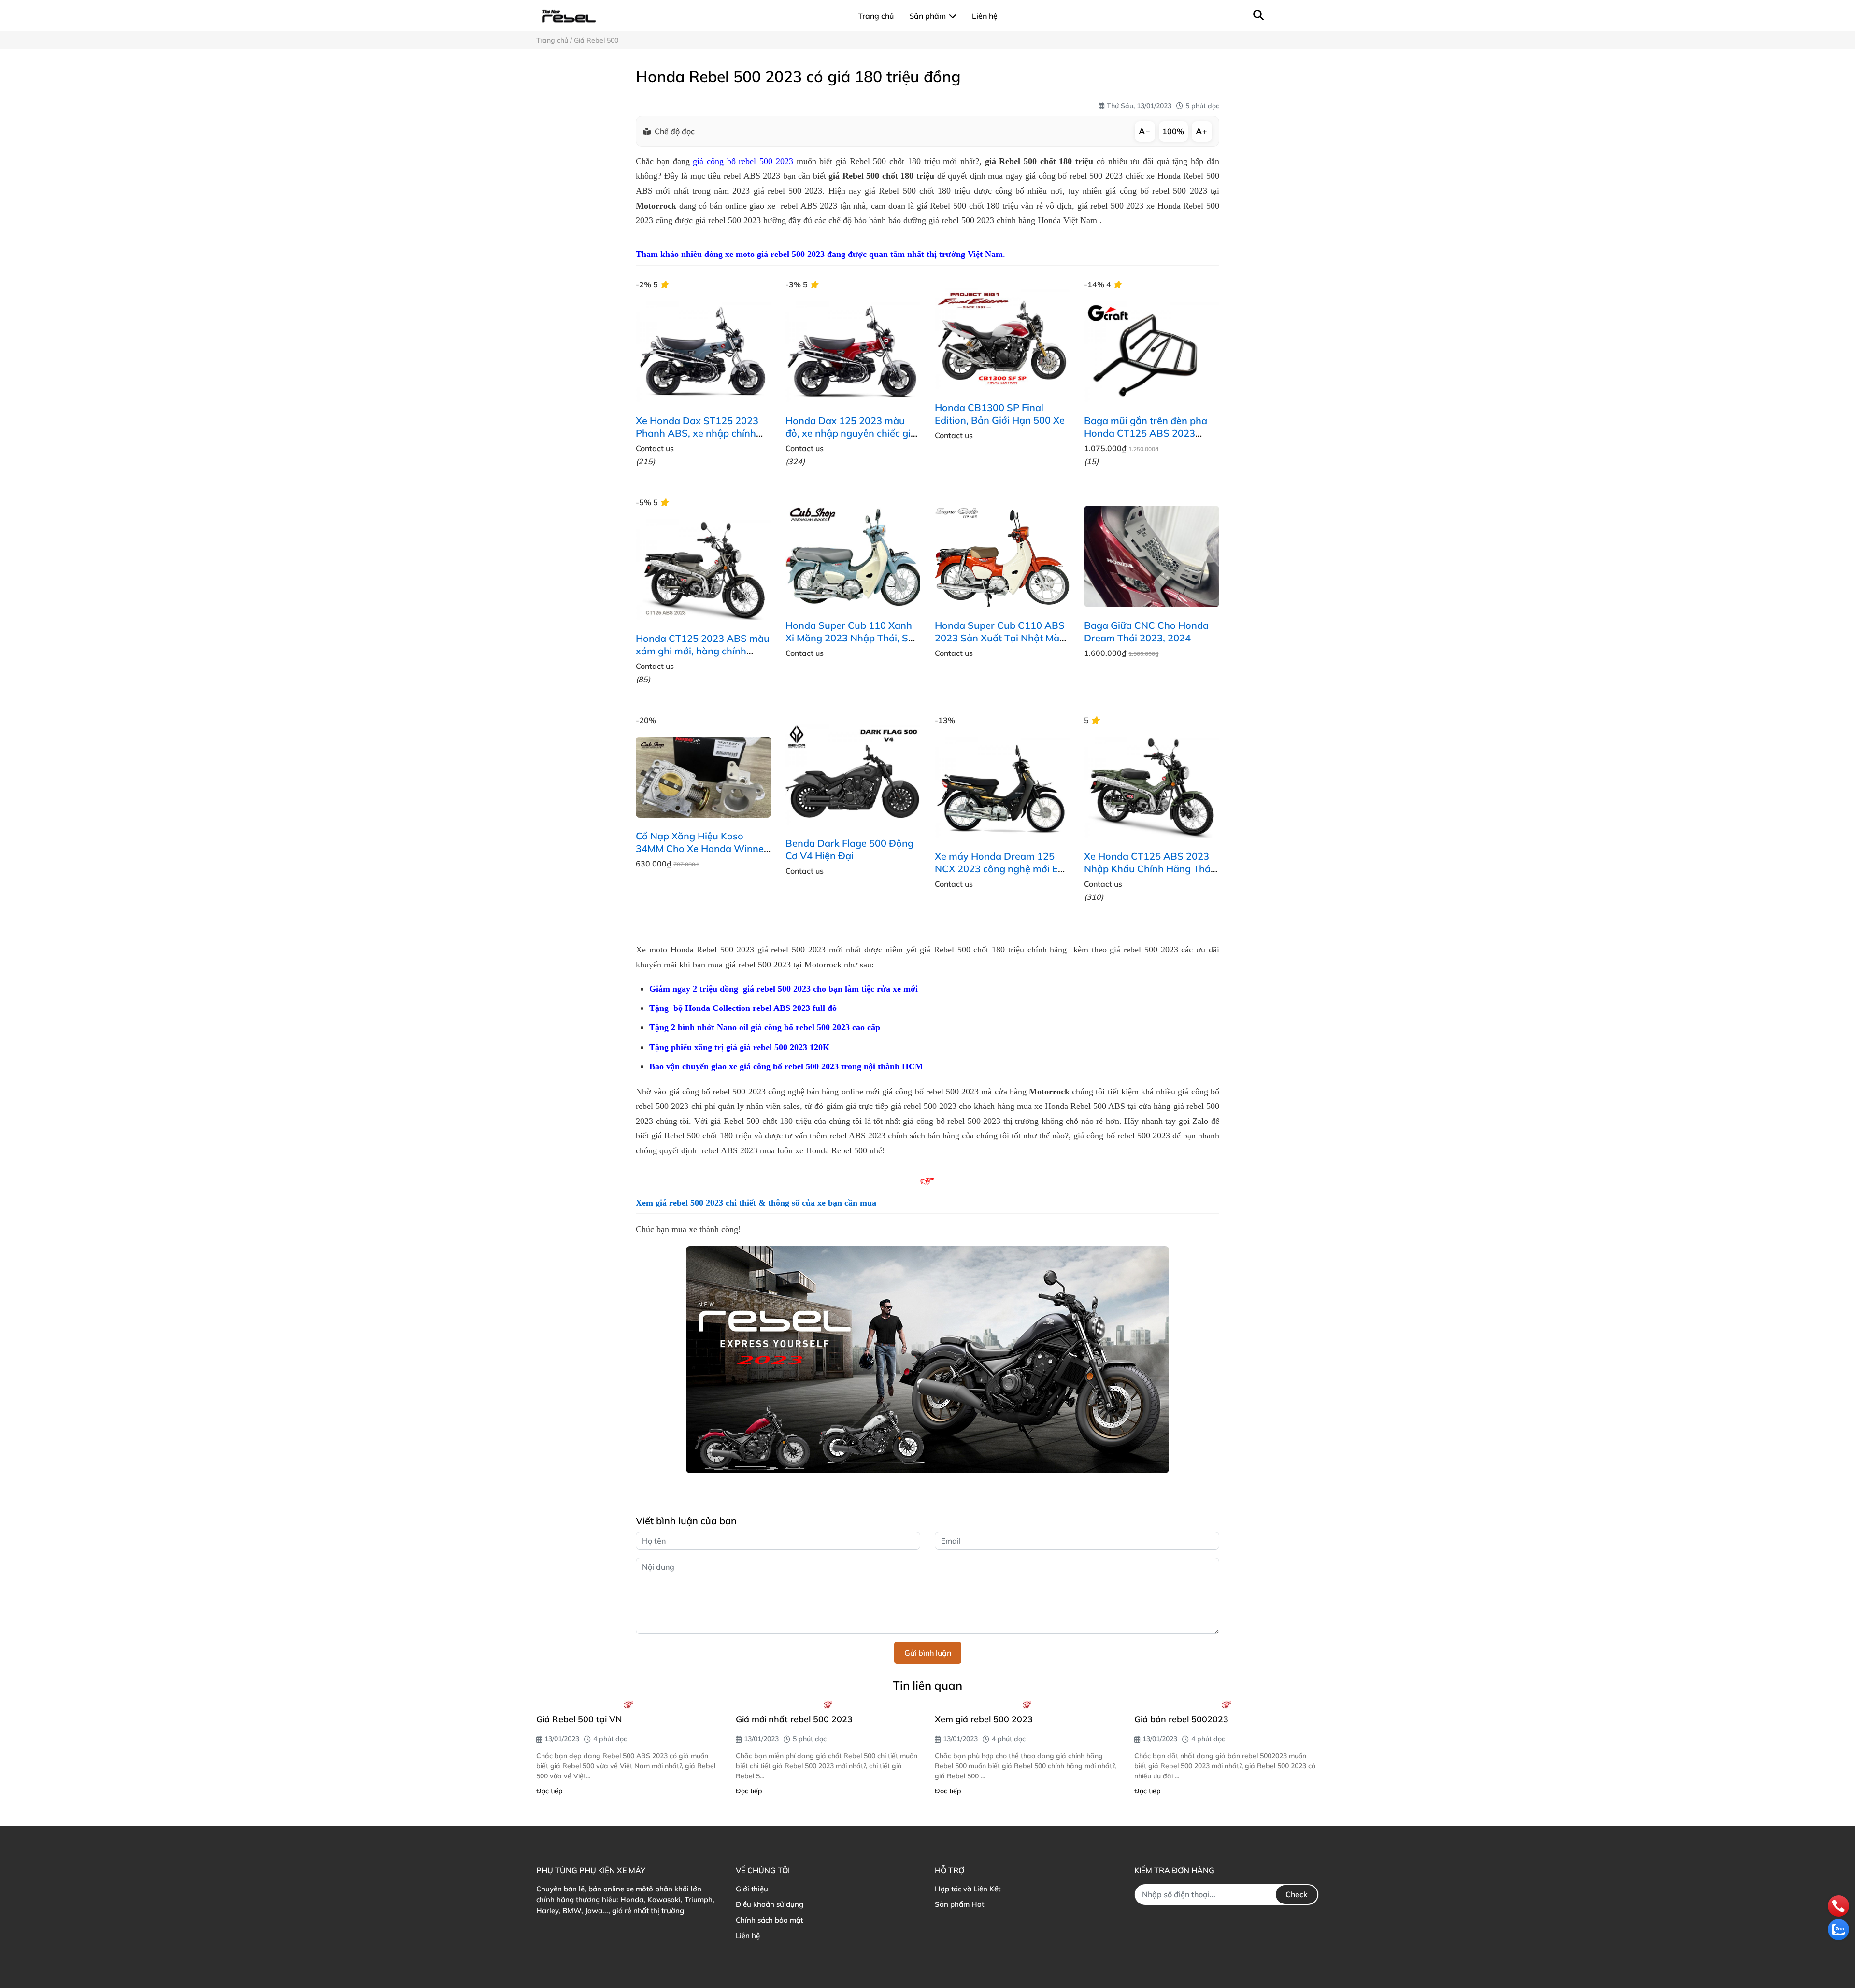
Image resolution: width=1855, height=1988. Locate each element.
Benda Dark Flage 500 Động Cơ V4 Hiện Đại (849, 849)
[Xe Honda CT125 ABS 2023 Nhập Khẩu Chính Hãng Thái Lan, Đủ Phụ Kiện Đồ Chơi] (1151, 787)
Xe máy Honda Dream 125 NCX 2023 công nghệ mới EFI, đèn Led (1001, 869)
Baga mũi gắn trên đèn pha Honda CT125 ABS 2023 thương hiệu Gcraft (1146, 433)
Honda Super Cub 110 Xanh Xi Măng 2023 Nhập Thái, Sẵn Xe (853, 638)
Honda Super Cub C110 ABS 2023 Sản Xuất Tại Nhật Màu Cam (1000, 638)
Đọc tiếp (549, 1791)
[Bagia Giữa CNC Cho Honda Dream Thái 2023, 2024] (1151, 556)
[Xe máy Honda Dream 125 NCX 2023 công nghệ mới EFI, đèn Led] (1002, 787)
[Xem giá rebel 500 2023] (1027, 1704)
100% (1173, 131)
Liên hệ (748, 1936)
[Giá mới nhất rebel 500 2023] (828, 1704)
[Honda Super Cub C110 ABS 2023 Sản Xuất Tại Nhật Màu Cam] (1002, 556)
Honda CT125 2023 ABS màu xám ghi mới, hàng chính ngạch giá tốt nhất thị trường (703, 651)
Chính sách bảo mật (769, 1920)
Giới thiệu (752, 1889)
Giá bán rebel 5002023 (1181, 1719)
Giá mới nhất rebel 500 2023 (794, 1719)
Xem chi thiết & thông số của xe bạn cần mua (757, 1203)
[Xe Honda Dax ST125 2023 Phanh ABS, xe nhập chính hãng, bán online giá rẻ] (703, 352)
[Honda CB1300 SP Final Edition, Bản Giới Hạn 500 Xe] (1002, 339)
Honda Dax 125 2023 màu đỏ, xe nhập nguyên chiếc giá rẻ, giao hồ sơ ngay (851, 433)
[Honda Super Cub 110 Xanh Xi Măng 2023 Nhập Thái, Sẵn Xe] (853, 556)
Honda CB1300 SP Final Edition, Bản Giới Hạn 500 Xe (1000, 414)
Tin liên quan (927, 1685)
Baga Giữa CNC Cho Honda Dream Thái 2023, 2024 (1146, 632)
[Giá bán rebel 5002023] (1227, 1704)
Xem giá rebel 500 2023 (984, 1719)
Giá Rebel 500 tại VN (579, 1719)
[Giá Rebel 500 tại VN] (629, 1704)
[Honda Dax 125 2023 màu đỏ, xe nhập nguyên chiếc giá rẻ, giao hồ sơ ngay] (853, 352)
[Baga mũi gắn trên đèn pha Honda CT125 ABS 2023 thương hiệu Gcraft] (1151, 352)
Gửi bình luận (928, 1653)
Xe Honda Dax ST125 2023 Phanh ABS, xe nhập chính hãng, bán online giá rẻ (697, 433)
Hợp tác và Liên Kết (968, 1889)
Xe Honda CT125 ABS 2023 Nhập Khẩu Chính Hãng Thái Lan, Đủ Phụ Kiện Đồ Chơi (1149, 869)
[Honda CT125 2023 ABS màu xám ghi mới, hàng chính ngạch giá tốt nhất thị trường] (703, 569)
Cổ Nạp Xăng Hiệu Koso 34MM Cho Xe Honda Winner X (702, 848)
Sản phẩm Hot (959, 1904)
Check (1297, 1894)
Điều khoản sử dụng (770, 1904)
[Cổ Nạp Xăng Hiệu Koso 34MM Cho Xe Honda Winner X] (703, 777)
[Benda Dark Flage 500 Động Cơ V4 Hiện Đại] (853, 774)
